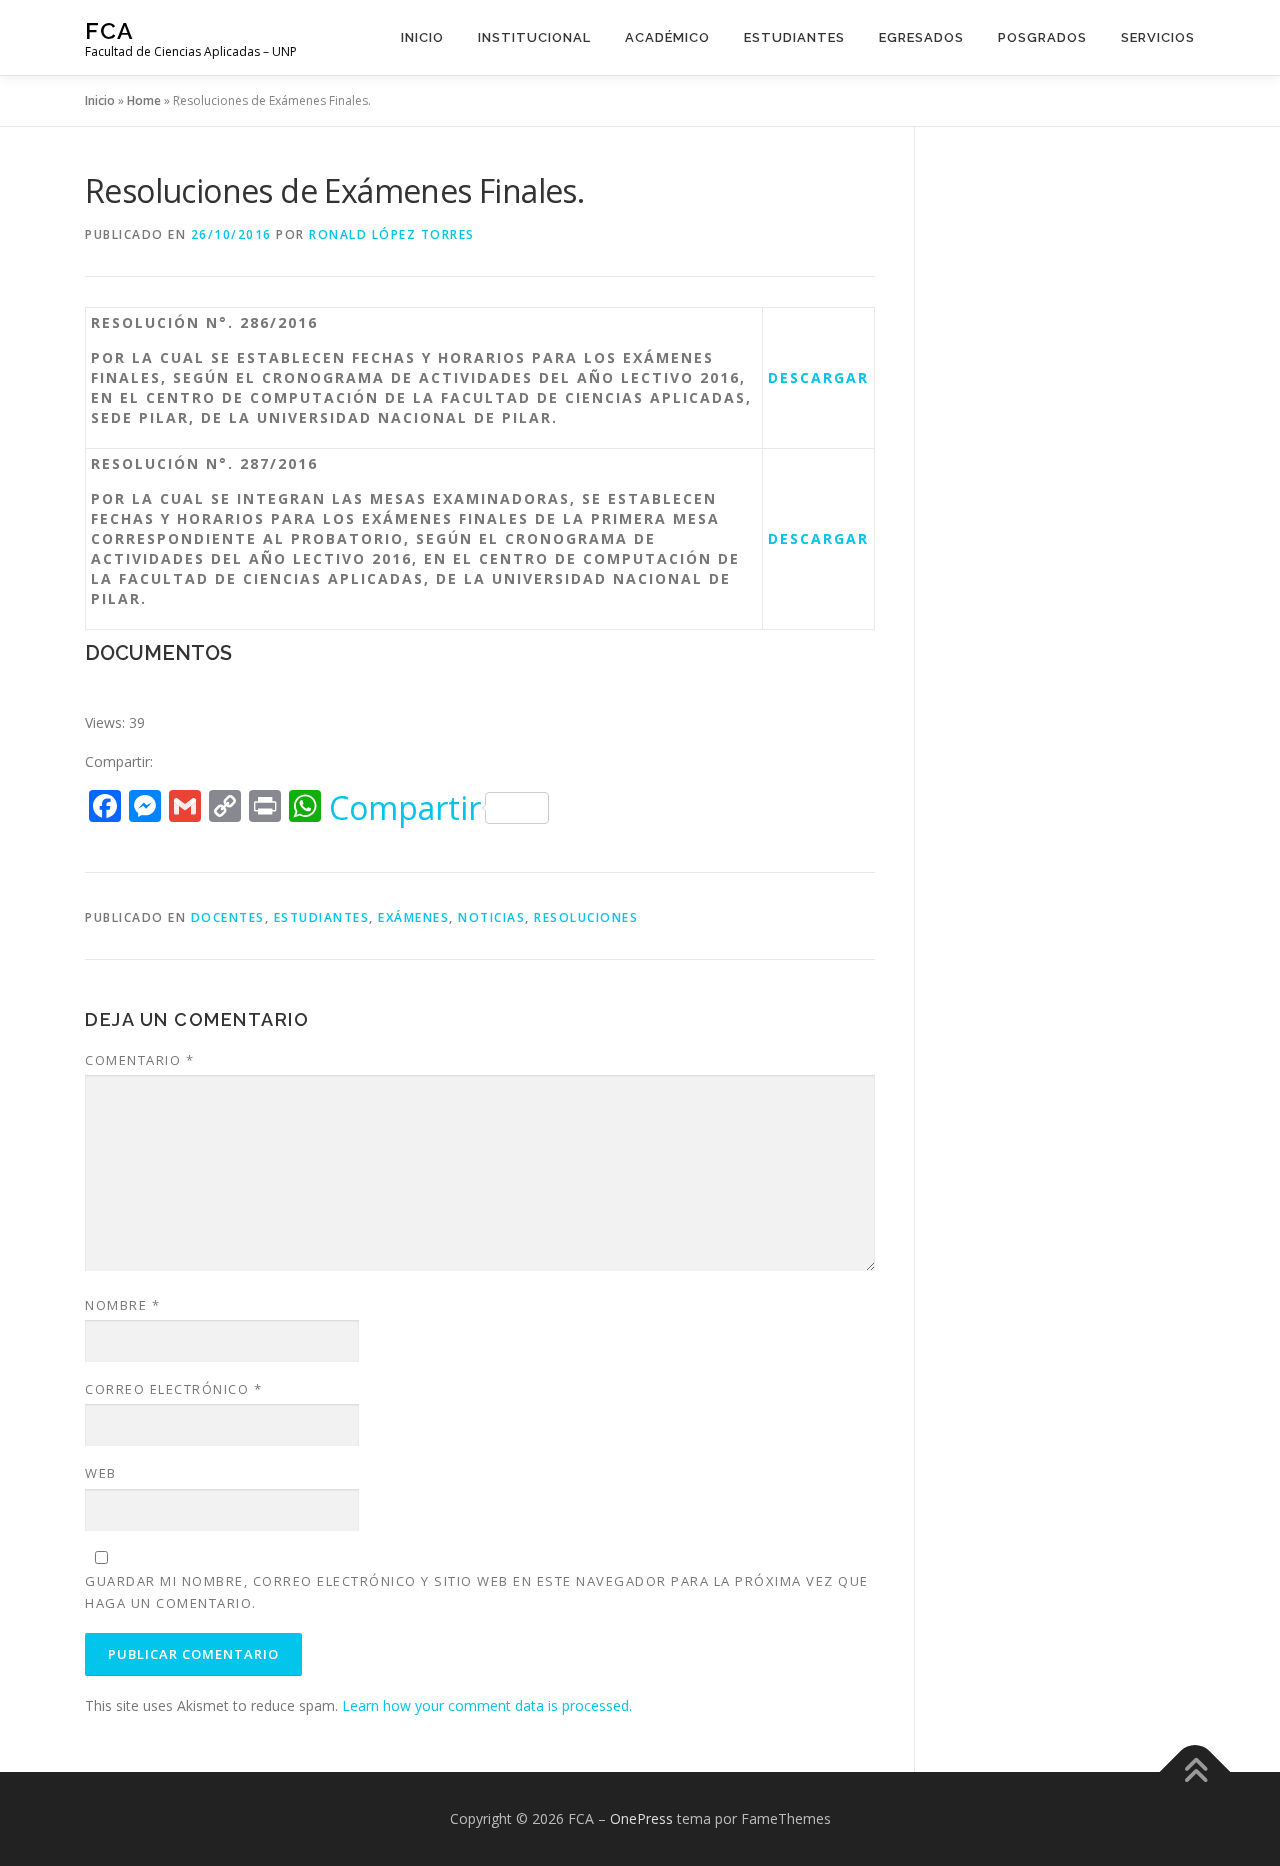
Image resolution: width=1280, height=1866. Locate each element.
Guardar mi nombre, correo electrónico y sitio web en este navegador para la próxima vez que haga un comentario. (477, 1592)
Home (144, 100)
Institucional (534, 37)
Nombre (122, 1305)
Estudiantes (794, 37)
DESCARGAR (818, 377)
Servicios (1158, 37)
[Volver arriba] (1195, 1772)
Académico (667, 37)
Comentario (139, 1060)
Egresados (921, 37)
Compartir (405, 808)
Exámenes (413, 917)
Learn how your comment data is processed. (487, 1705)
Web (101, 1473)
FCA (109, 30)
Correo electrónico (173, 1389)
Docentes (228, 917)
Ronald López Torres (392, 234)
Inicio (422, 37)
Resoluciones (586, 917)
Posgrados (1042, 37)
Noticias (491, 917)
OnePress (641, 1818)
